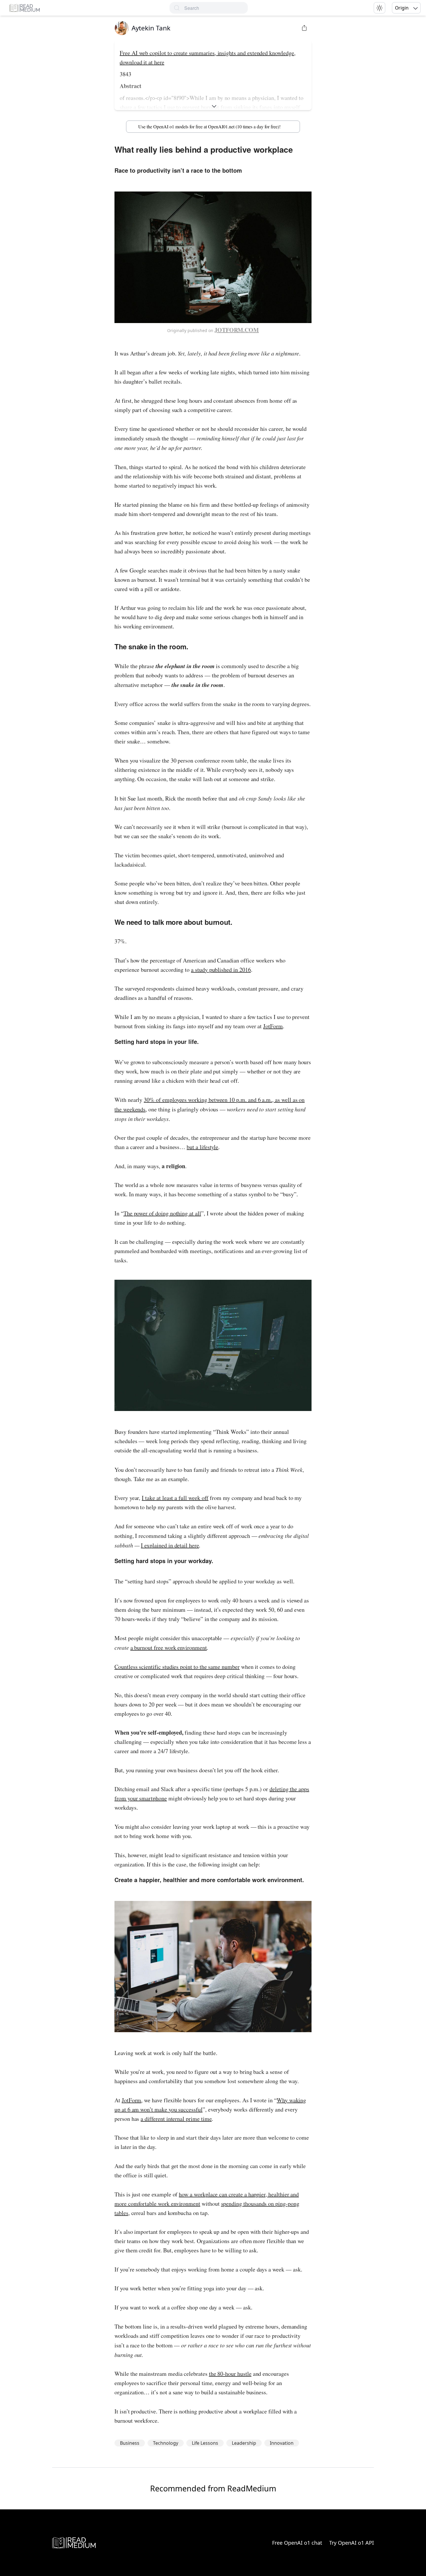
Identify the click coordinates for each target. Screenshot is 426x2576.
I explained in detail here (170, 1545)
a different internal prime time (176, 2119)
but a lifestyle (202, 1147)
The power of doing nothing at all (162, 1213)
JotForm (273, 1026)
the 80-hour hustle (230, 2374)
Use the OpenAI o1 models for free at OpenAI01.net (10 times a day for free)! (209, 126)
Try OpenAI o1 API (352, 2543)
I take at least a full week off (175, 1498)
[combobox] (216, 8)
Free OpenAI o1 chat (297, 2543)
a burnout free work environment (169, 1648)
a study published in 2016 (221, 970)
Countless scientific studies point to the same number (177, 1667)
